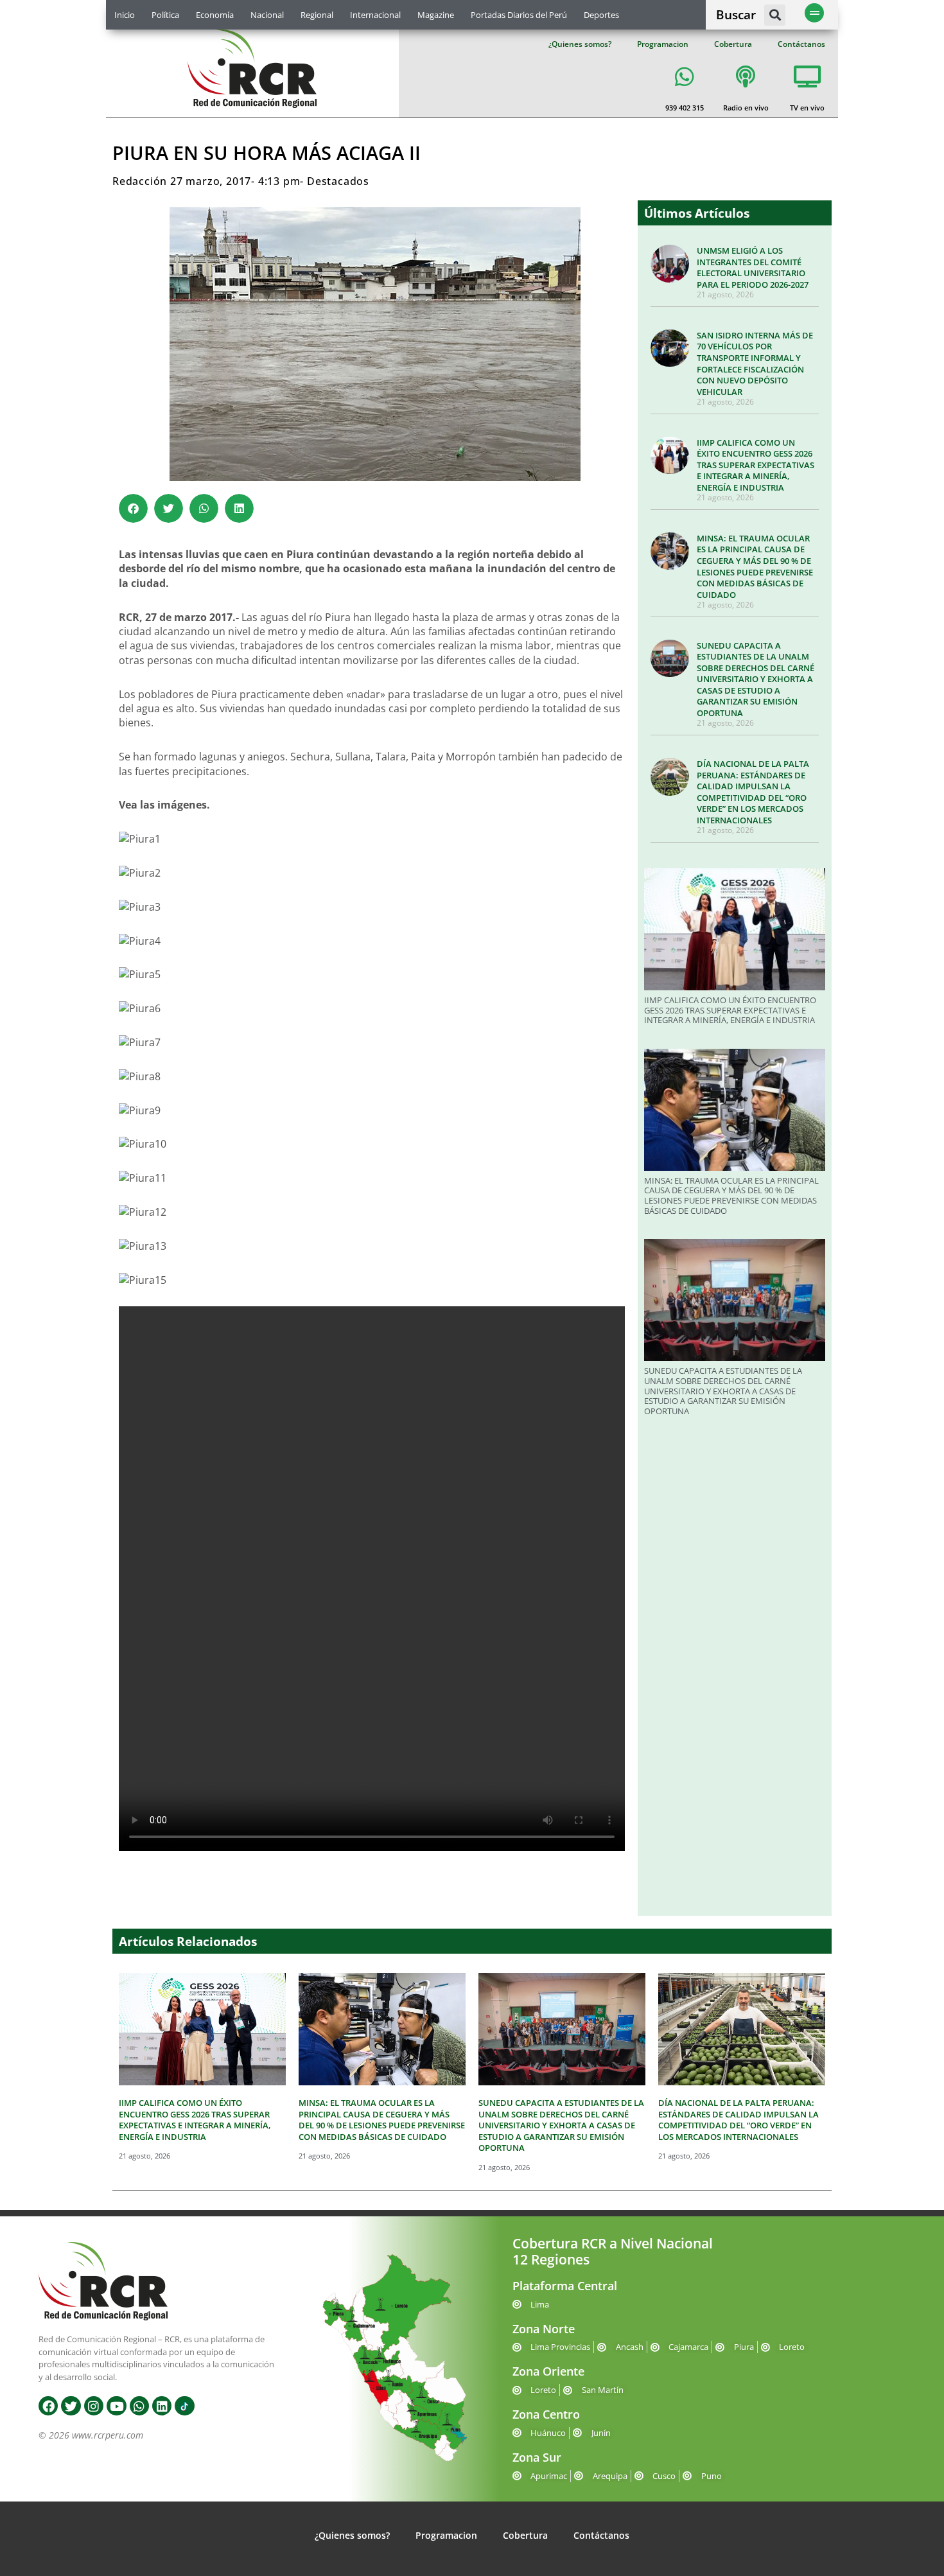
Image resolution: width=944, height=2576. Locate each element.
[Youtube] (116, 2406)
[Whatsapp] (139, 2406)
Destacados (338, 181)
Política (165, 15)
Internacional (375, 15)
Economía (215, 15)
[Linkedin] (162, 2406)
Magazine (436, 15)
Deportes (601, 15)
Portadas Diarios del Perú (519, 15)
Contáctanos (801, 44)
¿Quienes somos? (580, 44)
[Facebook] (48, 2406)
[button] (775, 15)
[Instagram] (94, 2406)
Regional (317, 15)
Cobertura (733, 44)
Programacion (663, 44)
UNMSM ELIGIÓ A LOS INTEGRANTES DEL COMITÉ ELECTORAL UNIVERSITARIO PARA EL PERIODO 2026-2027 (753, 267)
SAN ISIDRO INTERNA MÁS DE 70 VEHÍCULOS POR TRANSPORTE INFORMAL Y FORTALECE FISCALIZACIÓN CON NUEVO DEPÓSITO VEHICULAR (755, 364)
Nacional (267, 15)
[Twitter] (71, 2406)
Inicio (125, 15)
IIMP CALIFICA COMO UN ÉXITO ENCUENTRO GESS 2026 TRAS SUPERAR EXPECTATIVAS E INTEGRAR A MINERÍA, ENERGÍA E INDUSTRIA (756, 465)
